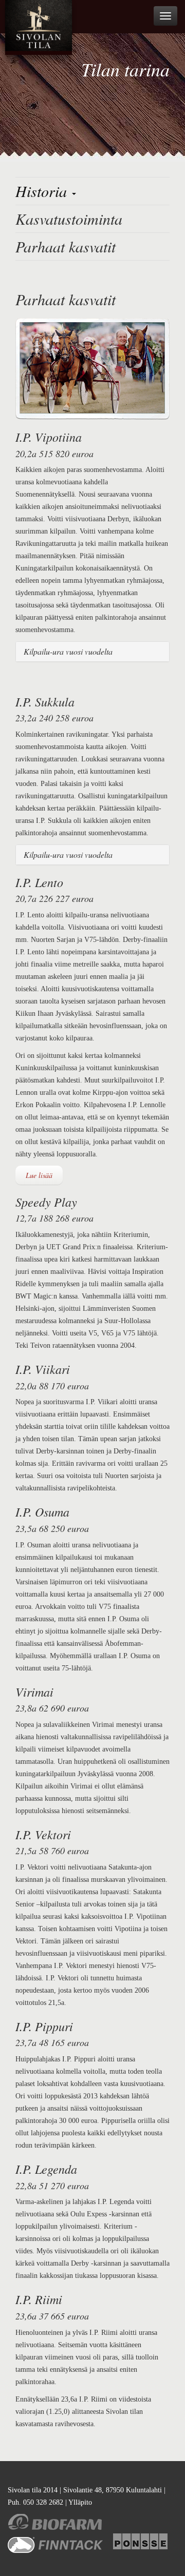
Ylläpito (80, 2502)
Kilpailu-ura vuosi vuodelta (68, 651)
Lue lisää (39, 1175)
